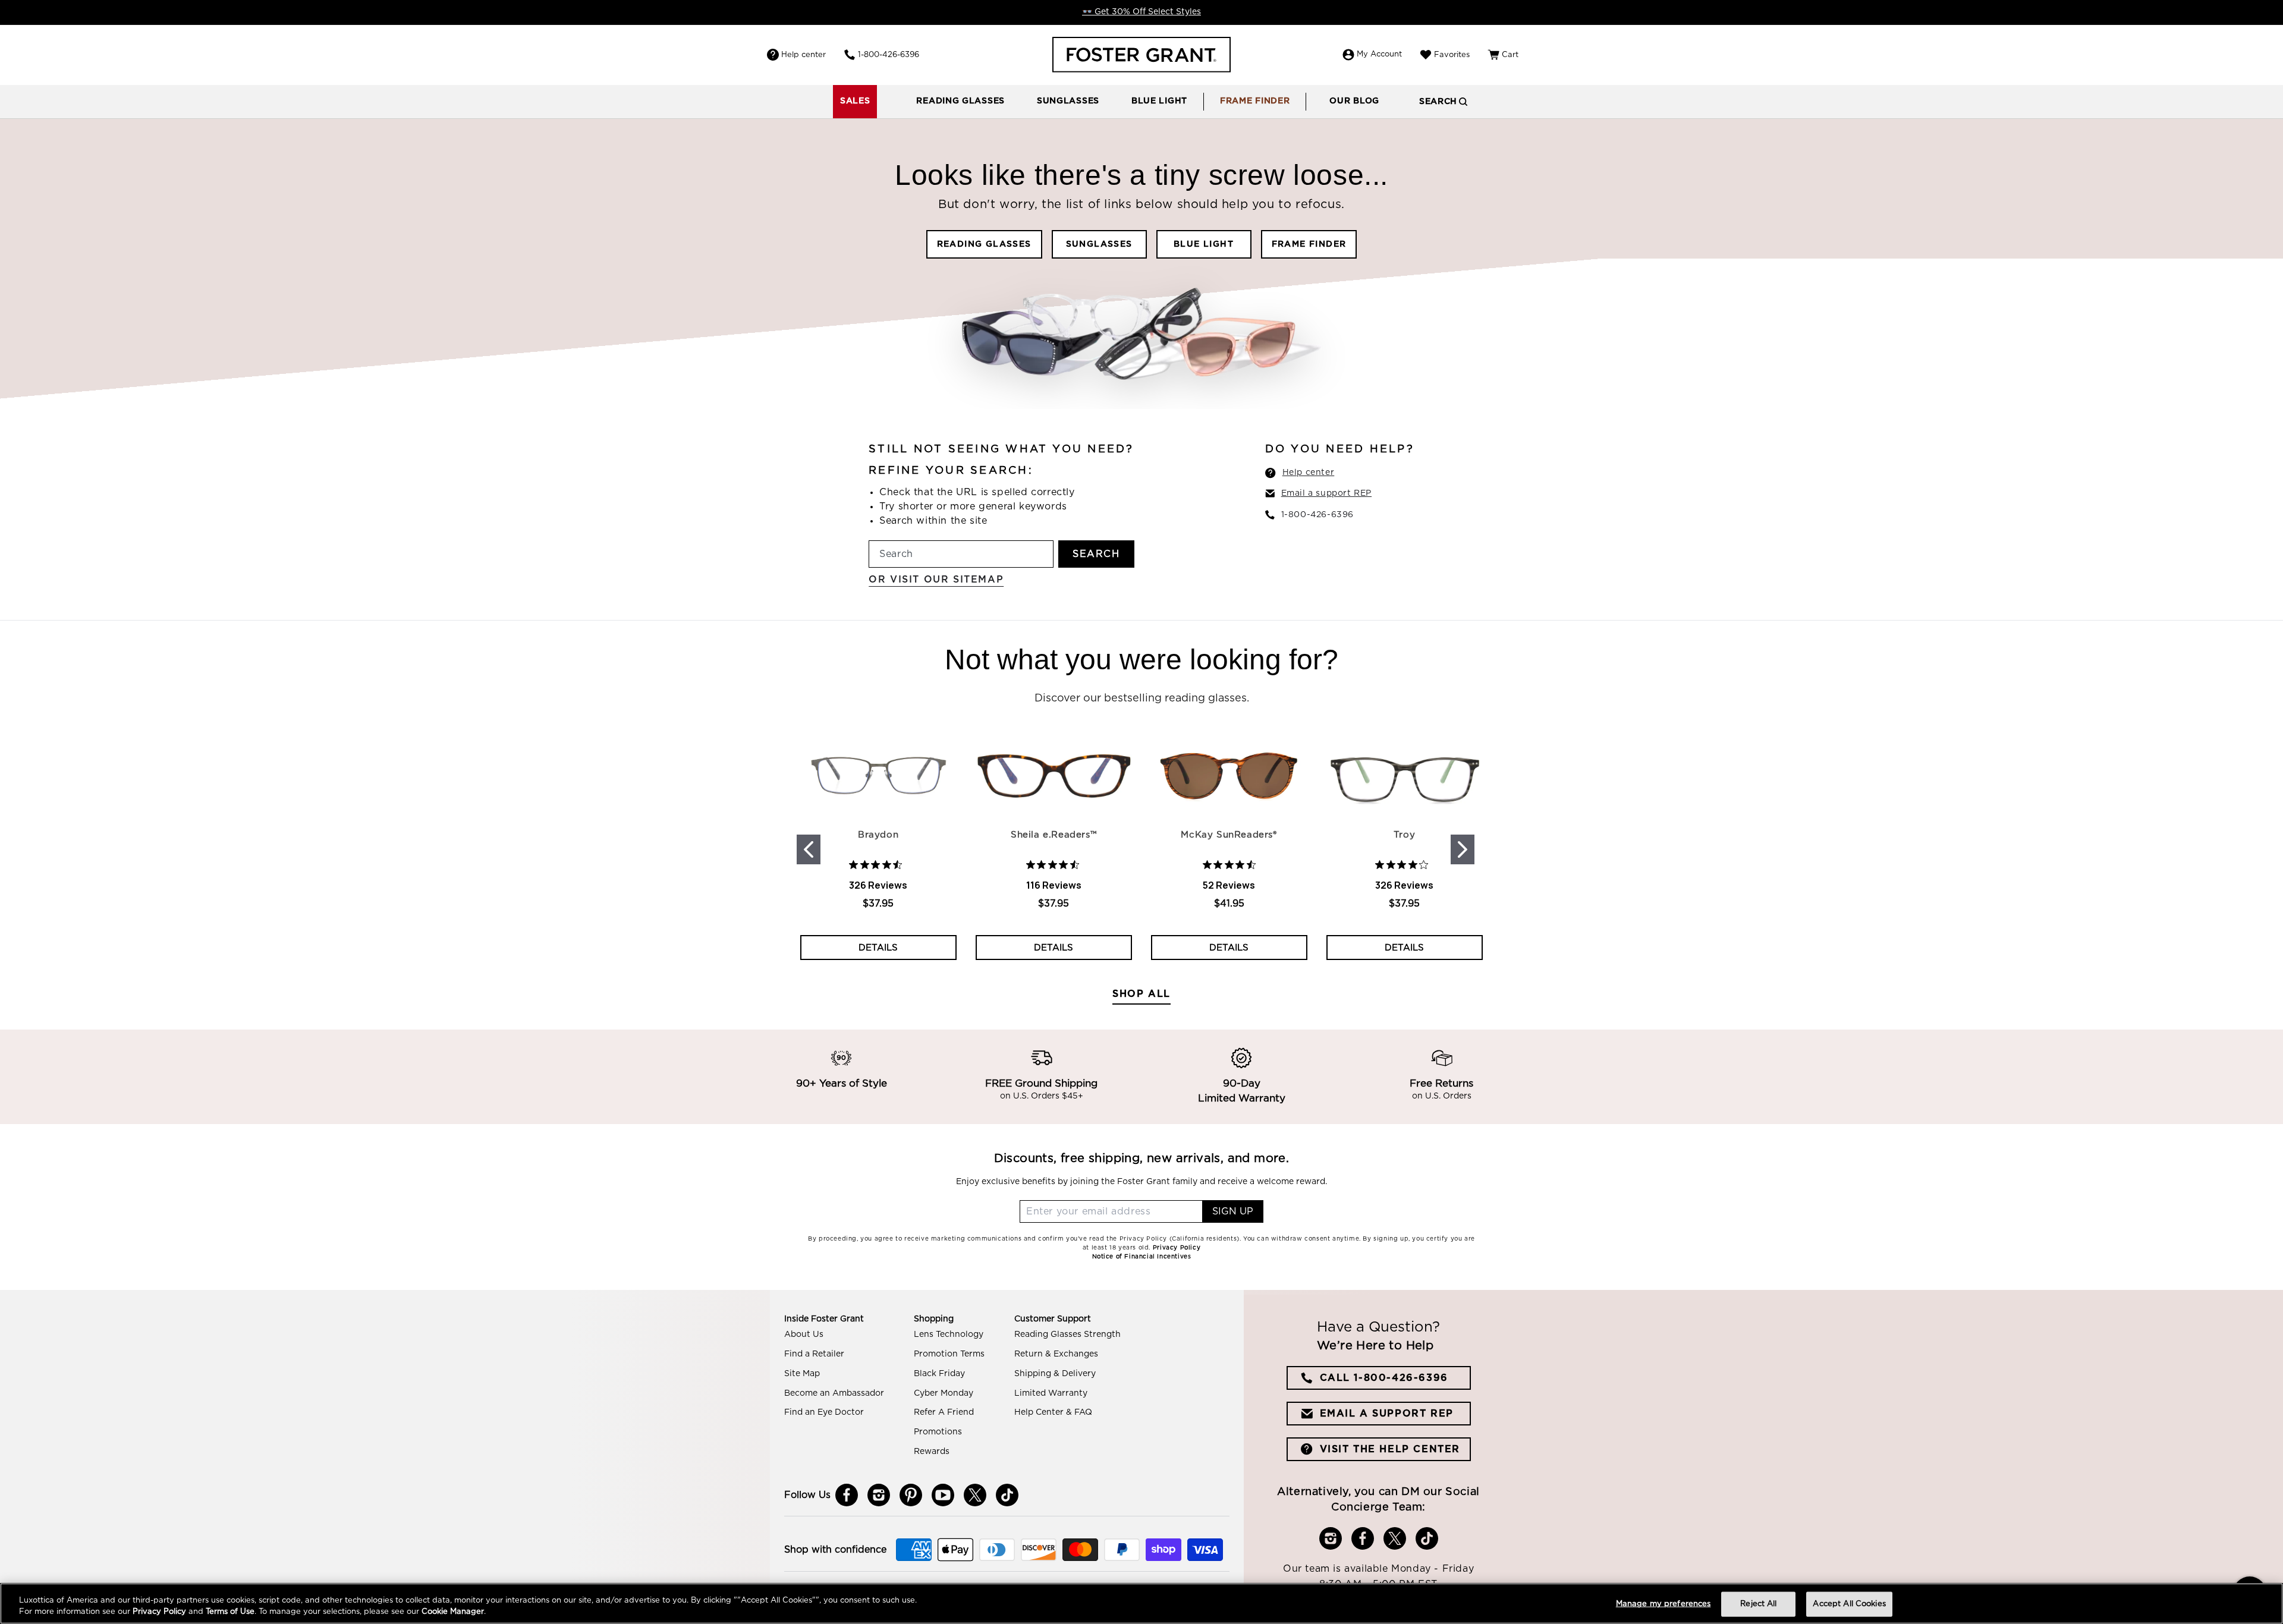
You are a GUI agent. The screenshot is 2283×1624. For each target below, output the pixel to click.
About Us (804, 1335)
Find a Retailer (814, 1354)
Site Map (802, 1374)
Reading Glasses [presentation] (960, 101)
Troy (1404, 835)
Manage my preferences (1663, 1604)
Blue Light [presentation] (1159, 101)
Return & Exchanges (1056, 1354)
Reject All (1758, 1604)
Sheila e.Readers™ (1054, 835)
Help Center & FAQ (1053, 1412)
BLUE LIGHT (1204, 244)
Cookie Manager (453, 1612)
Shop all (1141, 994)
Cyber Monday (944, 1393)
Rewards (932, 1452)
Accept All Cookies (1849, 1604)
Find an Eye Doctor (824, 1412)
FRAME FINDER (1309, 244)
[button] (960, 102)
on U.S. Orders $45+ (1042, 1097)
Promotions (938, 1432)
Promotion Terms (949, 1354)
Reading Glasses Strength (1067, 1335)
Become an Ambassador (834, 1393)
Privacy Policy (159, 1612)
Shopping (934, 1319)
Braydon (878, 835)
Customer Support (1053, 1319)
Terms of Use (230, 1612)
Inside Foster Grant (824, 1319)
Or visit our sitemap (936, 580)
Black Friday (939, 1374)
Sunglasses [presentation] (1068, 101)
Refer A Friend (944, 1412)
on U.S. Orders (1442, 1097)
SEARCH (1096, 554)
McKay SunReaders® (1229, 835)
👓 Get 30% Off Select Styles (1141, 12)
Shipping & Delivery (1055, 1374)
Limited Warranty (1051, 1393)
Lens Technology (949, 1335)
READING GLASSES (984, 244)
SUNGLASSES (1099, 244)
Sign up (1233, 1211)
